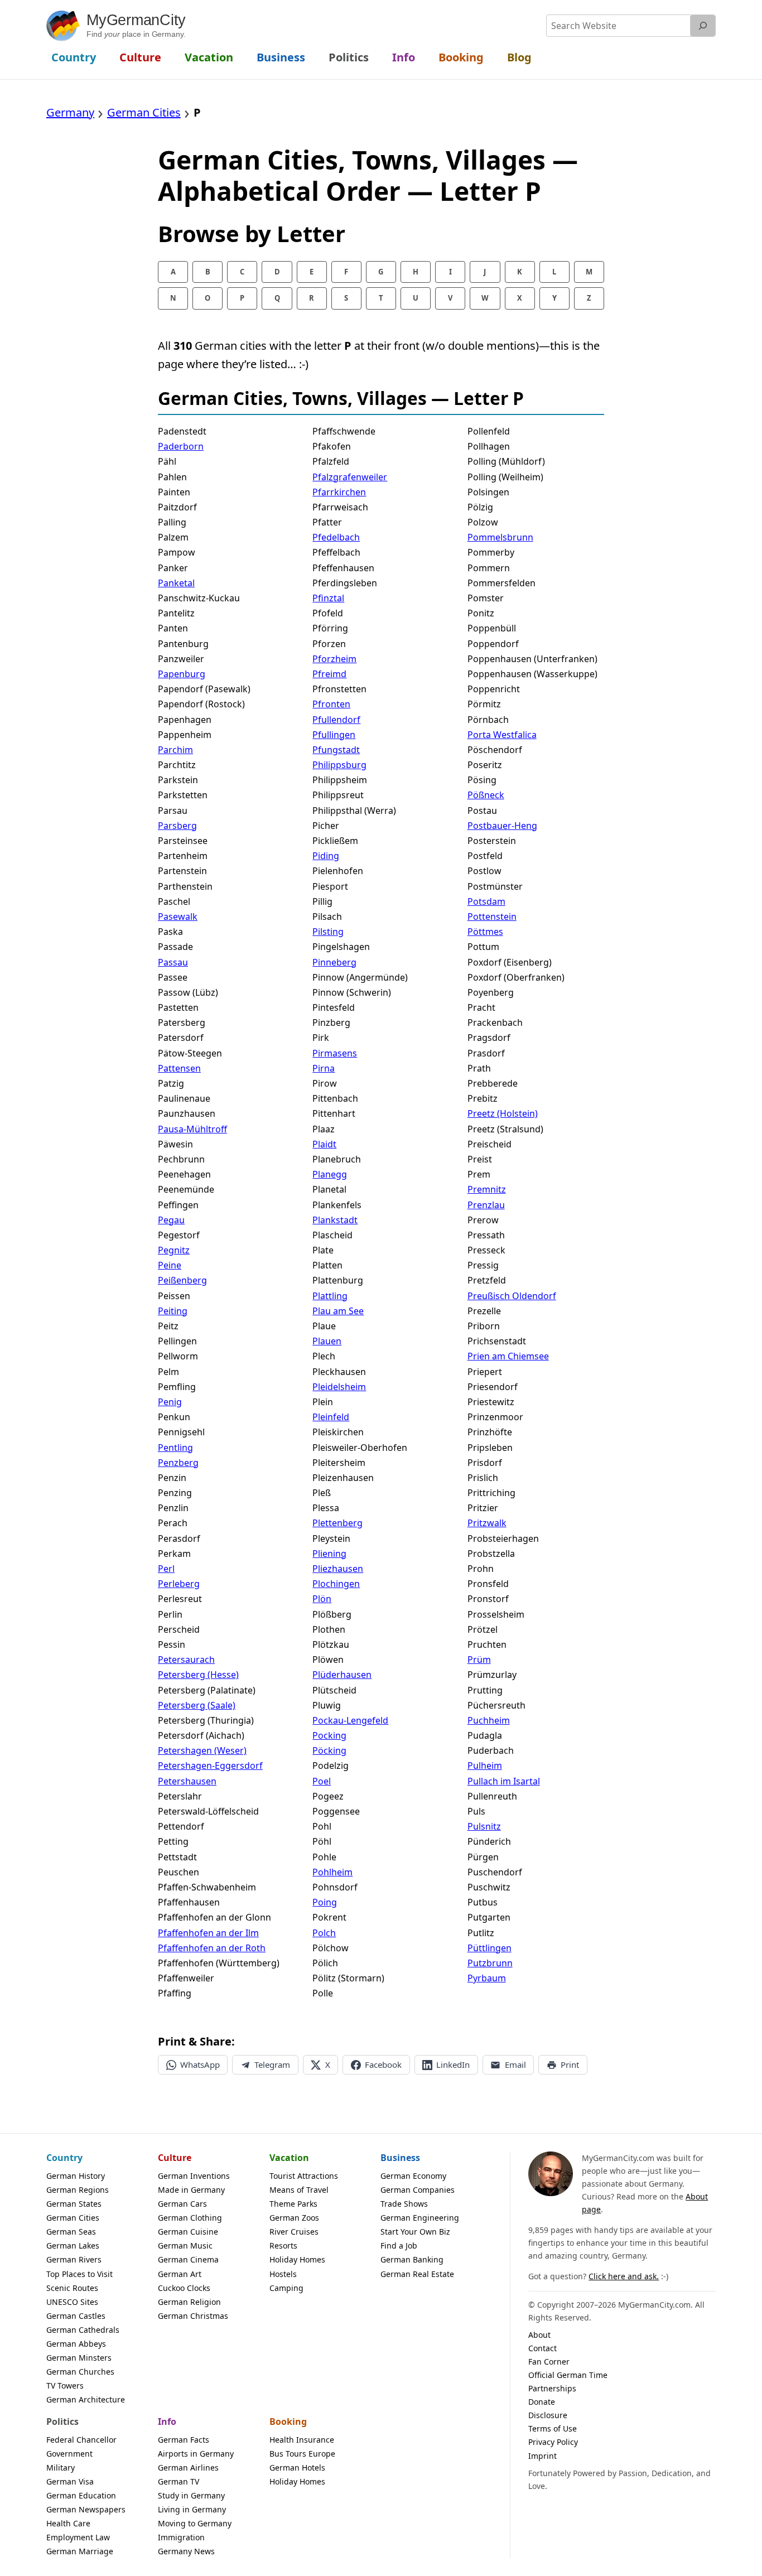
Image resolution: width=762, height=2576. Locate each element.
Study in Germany (191, 2495)
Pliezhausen (338, 1569)
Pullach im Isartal (504, 1781)
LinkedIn (453, 2064)
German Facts (184, 2440)
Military (61, 2468)
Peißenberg (182, 1280)
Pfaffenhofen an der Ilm (208, 1933)
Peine (170, 1265)
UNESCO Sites (72, 2302)
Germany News (186, 2551)
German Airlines (188, 2468)
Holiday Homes (297, 2259)
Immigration (181, 2537)
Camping (286, 2288)
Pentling (175, 1448)
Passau (173, 962)
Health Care (68, 2523)
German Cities (73, 2218)
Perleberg (179, 1584)
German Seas (71, 2232)
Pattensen (179, 1068)
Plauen (327, 1341)
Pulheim (485, 1765)
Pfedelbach (336, 537)
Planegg (330, 1174)
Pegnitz (174, 1250)
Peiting (173, 1311)
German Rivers (74, 2259)
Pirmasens (335, 1053)
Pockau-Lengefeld (350, 1720)
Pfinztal (328, 598)
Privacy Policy (553, 2442)
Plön (322, 1599)
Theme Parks (293, 2204)
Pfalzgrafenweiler (350, 477)
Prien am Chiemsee (508, 1356)
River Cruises (294, 2232)
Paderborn (181, 446)
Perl (166, 1569)
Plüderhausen (342, 1675)
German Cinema (188, 2259)
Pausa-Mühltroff (192, 1129)
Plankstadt (335, 1220)
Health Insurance (302, 2440)
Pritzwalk (487, 1523)
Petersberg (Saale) (197, 1705)
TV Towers (65, 2386)
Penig (170, 1402)
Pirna (324, 1068)
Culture (175, 2158)
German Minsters (79, 2358)
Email (515, 2064)
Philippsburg (339, 765)
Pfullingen (334, 735)
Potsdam (486, 901)
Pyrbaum (487, 1978)
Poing (325, 1902)
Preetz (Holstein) (503, 1113)
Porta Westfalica (502, 735)
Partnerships (552, 2388)
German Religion (189, 2302)
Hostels (283, 2274)
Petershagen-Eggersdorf (210, 1765)
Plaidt (324, 1144)
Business (400, 2158)
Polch (324, 1933)
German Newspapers (86, 2509)
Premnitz (487, 1189)
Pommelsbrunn (500, 537)
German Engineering (420, 2218)
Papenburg (182, 674)
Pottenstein (492, 916)
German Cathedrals (83, 2330)
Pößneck (486, 795)
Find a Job (399, 2245)
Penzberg (178, 1463)
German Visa (70, 2481)
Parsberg (177, 826)
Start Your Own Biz (415, 2232)
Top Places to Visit (79, 2274)
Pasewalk (178, 916)
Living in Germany (192, 2509)
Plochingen (336, 1584)
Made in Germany (191, 2190)
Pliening (329, 1554)
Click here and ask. (624, 2276)
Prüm (479, 1660)
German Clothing (190, 2218)
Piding (326, 856)
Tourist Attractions (304, 2176)
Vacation (289, 2158)
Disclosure (548, 2415)
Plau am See (338, 1311)
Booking (288, 2421)
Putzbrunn (490, 1963)
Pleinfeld (331, 1417)
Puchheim (489, 1720)
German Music (185, 2245)
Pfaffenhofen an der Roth (212, 1948)
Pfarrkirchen (339, 492)
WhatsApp (200, 2064)
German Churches (80, 2372)
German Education (81, 2495)
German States (74, 2204)
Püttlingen (489, 1948)
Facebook (383, 2064)
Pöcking (329, 1750)
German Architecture (86, 2399)
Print (570, 2064)
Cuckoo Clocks (184, 2288)
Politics (62, 2421)
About (539, 2335)
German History (76, 2176)
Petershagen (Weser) (202, 1750)
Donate (542, 2402)
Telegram (272, 2064)
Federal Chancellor (81, 2440)
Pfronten (331, 704)
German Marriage (80, 2551)
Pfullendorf (336, 720)
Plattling (330, 1296)
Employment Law (78, 2537)
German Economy (413, 2176)
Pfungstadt (336, 750)
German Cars (182, 2204)
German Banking (412, 2259)
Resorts (283, 2245)
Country (64, 2158)
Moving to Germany (195, 2523)
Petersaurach (186, 1660)
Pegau (171, 1220)
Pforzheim (334, 659)
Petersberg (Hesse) (198, 1675)
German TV (179, 2481)
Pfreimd (329, 674)
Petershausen (187, 1781)
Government (69, 2454)
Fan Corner (549, 2362)
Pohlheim (332, 1872)
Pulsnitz (484, 1826)
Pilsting (328, 932)
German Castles (76, 2316)
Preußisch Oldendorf (512, 1296)
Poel (322, 1781)
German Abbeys (76, 2344)
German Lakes (73, 2245)
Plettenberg (337, 1523)
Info (167, 2421)
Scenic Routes (72, 2288)
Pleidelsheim (339, 1387)
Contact (542, 2348)
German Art (180, 2274)
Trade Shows (404, 2204)
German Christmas (193, 2316)
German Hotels (297, 2468)
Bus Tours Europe (302, 2454)
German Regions (78, 2190)
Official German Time (568, 2375)
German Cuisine (188, 2232)
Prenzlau (486, 1205)
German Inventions (194, 2176)
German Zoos (294, 2218)
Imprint (542, 2456)
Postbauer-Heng (502, 826)
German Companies (418, 2190)
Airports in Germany (196, 2454)
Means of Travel (299, 2190)
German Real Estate (417, 2274)
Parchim (175, 750)
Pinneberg (334, 962)
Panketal (176, 583)
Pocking (329, 1735)
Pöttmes (485, 932)
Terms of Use (553, 2428)
